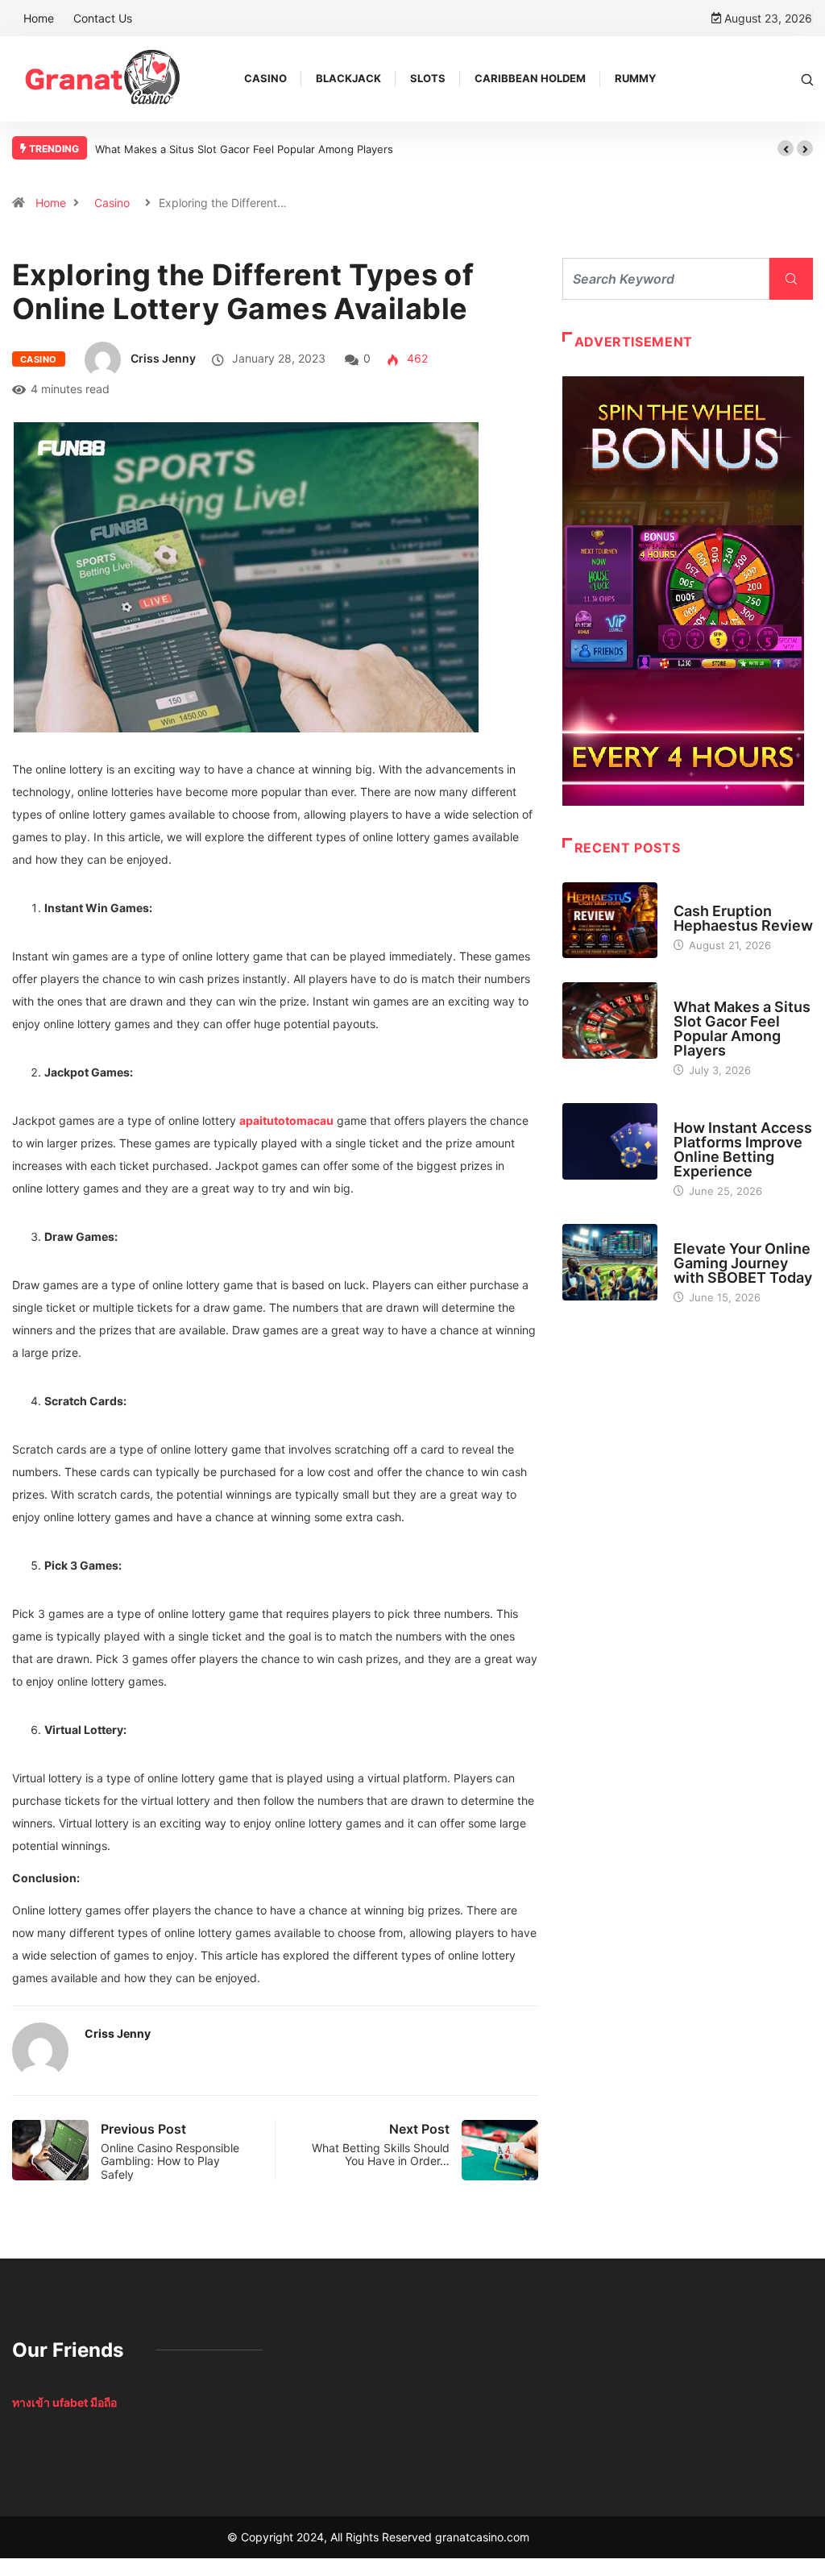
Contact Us (103, 18)
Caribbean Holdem (530, 78)
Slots (428, 78)
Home (39, 18)
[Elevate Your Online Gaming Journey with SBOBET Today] (610, 1262)
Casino (265, 78)
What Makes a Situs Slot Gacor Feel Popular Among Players (244, 149)
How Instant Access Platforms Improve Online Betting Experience (743, 1149)
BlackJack (348, 78)
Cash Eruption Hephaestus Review (743, 918)
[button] (786, 148)
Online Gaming (712, 1234)
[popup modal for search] (807, 79)
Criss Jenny (163, 358)
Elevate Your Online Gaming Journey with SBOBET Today (743, 1263)
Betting (694, 1113)
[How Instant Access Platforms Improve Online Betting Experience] (610, 1141)
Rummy (635, 78)
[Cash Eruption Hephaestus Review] (610, 921)
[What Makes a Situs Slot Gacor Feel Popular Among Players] (610, 1020)
